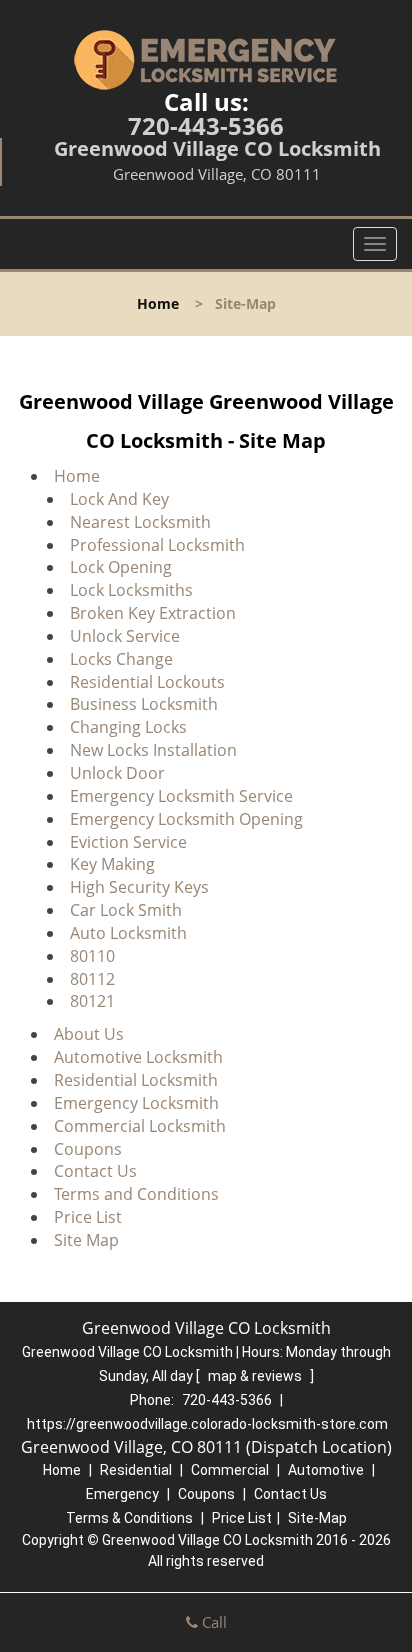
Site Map (86, 1240)
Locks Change (121, 659)
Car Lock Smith (126, 910)
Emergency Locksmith (136, 1103)
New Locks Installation (153, 750)
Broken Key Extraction (153, 613)
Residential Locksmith (136, 1080)
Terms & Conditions (129, 1518)
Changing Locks (128, 727)
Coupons (88, 1149)
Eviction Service (128, 842)
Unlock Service (125, 636)
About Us (89, 1034)
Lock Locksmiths (131, 590)
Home (158, 303)
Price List (88, 1217)
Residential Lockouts (147, 682)
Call (212, 1622)
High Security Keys (139, 887)
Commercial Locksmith (140, 1126)
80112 (92, 979)
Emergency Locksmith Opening (186, 819)
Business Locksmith (144, 704)
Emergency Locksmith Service (181, 796)
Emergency (122, 1494)
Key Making (112, 864)
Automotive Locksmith (138, 1057)
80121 (92, 1001)
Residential (136, 1470)
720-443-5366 (206, 125)
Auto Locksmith (128, 933)
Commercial (230, 1470)
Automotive (326, 1470)
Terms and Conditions (136, 1194)
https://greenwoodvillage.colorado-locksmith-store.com (207, 1424)
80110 (92, 956)
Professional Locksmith (157, 545)
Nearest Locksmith (140, 522)
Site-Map (317, 1518)
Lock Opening (121, 567)
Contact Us (95, 1171)
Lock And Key (119, 499)
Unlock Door (117, 773)
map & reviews (256, 1376)
